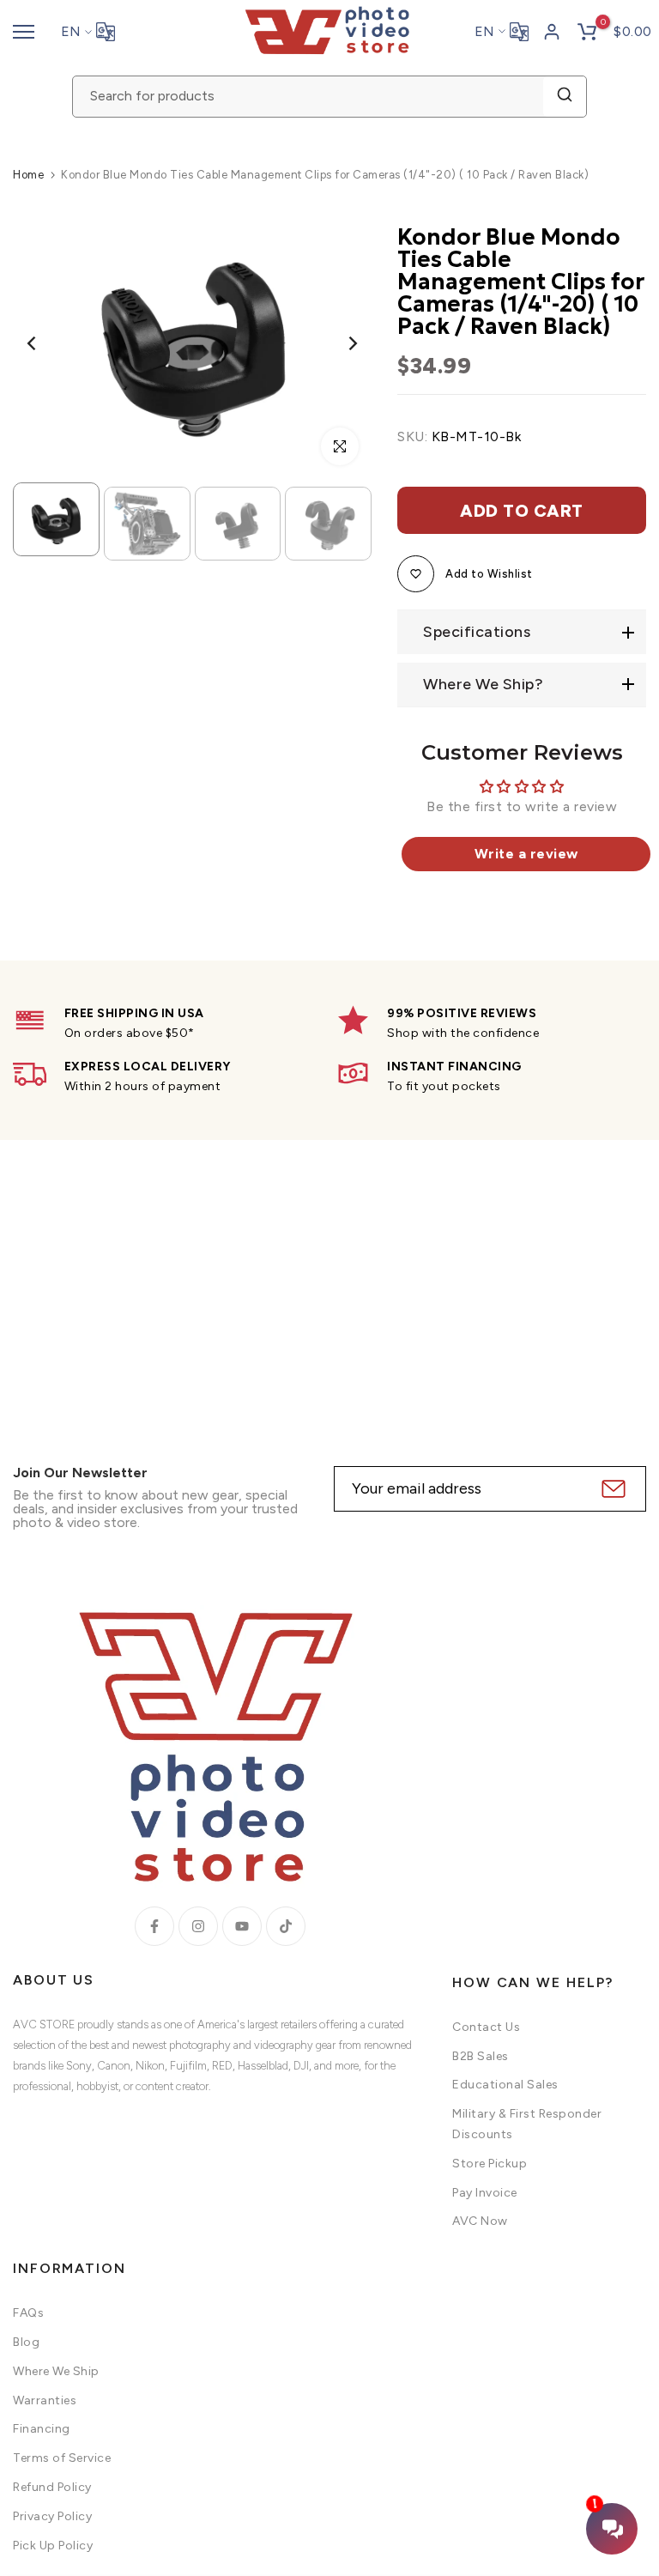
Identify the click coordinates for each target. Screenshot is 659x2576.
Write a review (526, 854)
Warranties (45, 2400)
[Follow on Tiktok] (286, 1926)
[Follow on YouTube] (242, 1926)
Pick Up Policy (53, 2546)
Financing (42, 2429)
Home (28, 175)
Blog (26, 2342)
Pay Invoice (485, 2193)
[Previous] (45, 344)
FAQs (28, 2313)
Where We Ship (56, 2371)
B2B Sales (481, 2056)
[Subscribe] (611, 1489)
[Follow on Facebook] (154, 1926)
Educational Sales (505, 2085)
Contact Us (486, 2027)
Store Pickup (490, 2164)
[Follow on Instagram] (198, 1926)
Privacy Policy (52, 2516)
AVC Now (480, 2221)
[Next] (339, 344)
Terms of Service (62, 2458)
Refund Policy (52, 2487)
